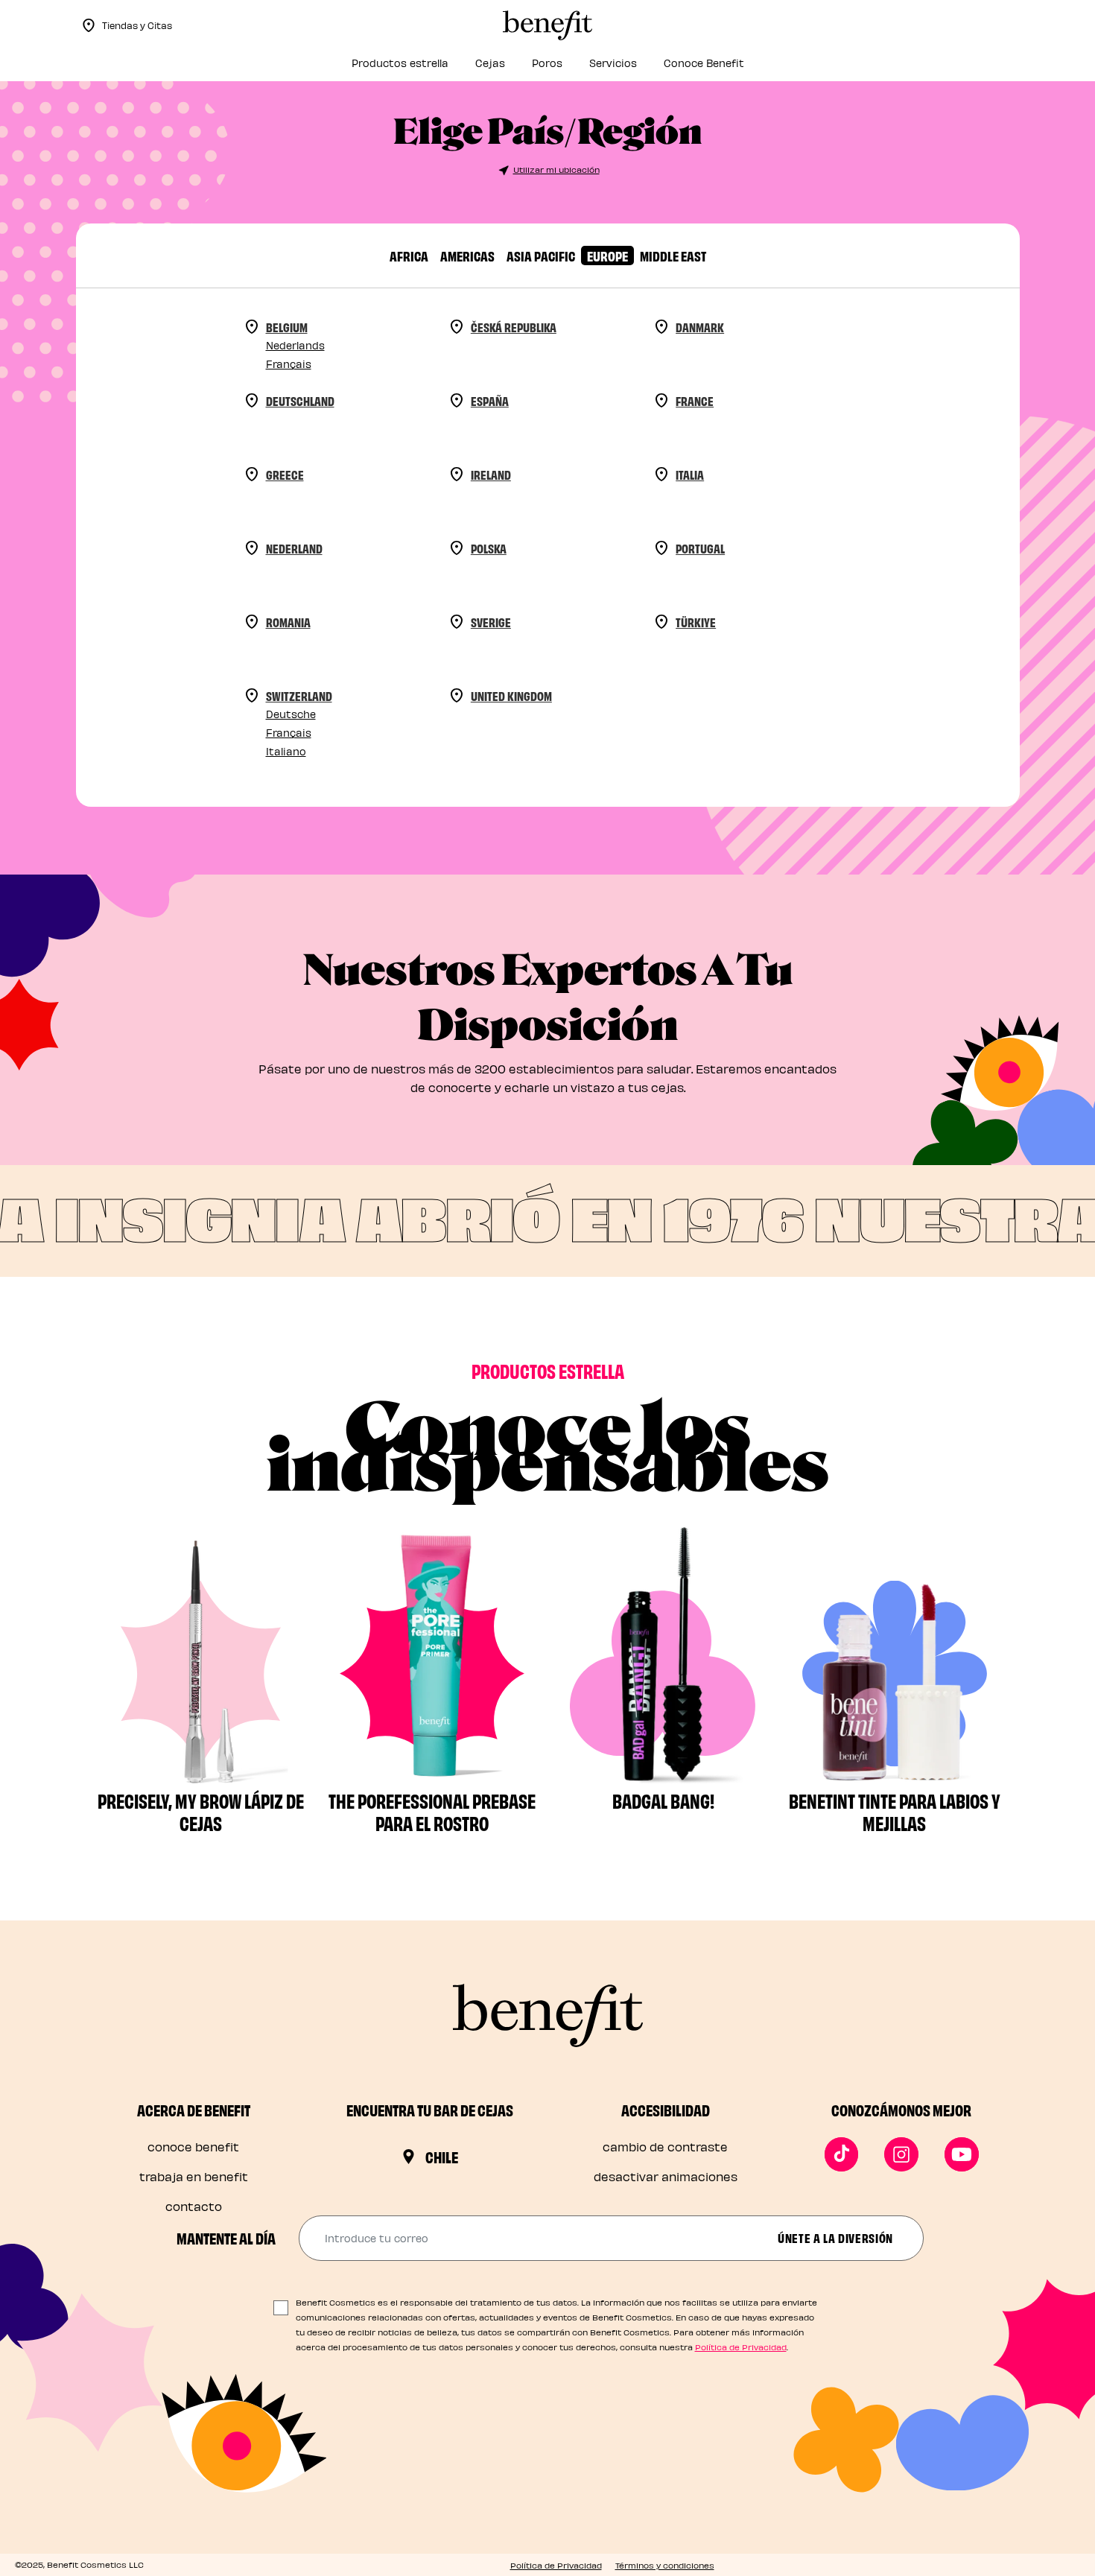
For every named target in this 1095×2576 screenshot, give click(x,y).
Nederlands (295, 345)
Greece (285, 474)
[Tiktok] (842, 2154)
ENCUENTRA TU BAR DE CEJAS (430, 2110)
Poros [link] (547, 63)
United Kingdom (511, 695)
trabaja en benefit (194, 2176)
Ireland (491, 474)
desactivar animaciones (666, 2176)
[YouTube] (962, 2154)
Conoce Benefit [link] (704, 63)
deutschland (300, 400)
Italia (690, 474)
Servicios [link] (613, 63)
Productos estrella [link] (400, 63)
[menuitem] (400, 67)
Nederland (294, 548)
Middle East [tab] (673, 255)
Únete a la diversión (835, 2237)
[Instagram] (901, 2154)
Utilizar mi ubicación (556, 169)
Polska (489, 548)
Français (289, 364)
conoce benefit (193, 2147)
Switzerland (299, 695)
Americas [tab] (467, 255)
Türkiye (696, 622)
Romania (288, 622)
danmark (700, 327)
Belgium (287, 327)
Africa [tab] (409, 255)
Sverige (491, 622)
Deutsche (291, 714)
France (695, 400)
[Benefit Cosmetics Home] (547, 25)
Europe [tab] (607, 255)
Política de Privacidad (741, 2347)
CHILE (442, 2157)
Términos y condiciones (665, 2565)
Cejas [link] (490, 63)
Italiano (286, 751)
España (490, 400)
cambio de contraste (665, 2147)
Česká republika (514, 327)
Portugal (700, 548)
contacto (194, 2206)
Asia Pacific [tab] (541, 255)
